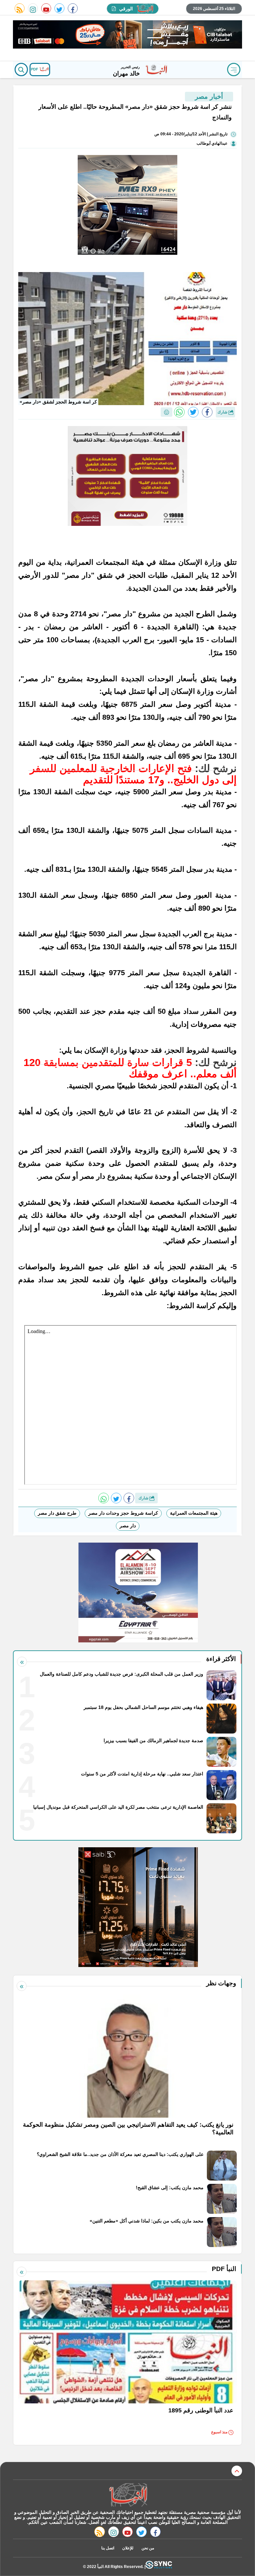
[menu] (234, 70)
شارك (223, 412)
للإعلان (128, 2548)
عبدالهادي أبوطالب (212, 143)
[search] (21, 70)
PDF (35, 69)
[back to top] (237, 2471)
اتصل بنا (108, 2548)
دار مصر (128, 1526)
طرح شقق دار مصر (57, 1513)
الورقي (126, 9)
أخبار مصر (209, 96)
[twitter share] (193, 412)
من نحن (148, 2548)
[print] (167, 412)
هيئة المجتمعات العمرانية (194, 1513)
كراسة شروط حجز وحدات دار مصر (123, 1513)
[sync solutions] (159, 2567)
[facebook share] (207, 412)
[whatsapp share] (179, 412)
